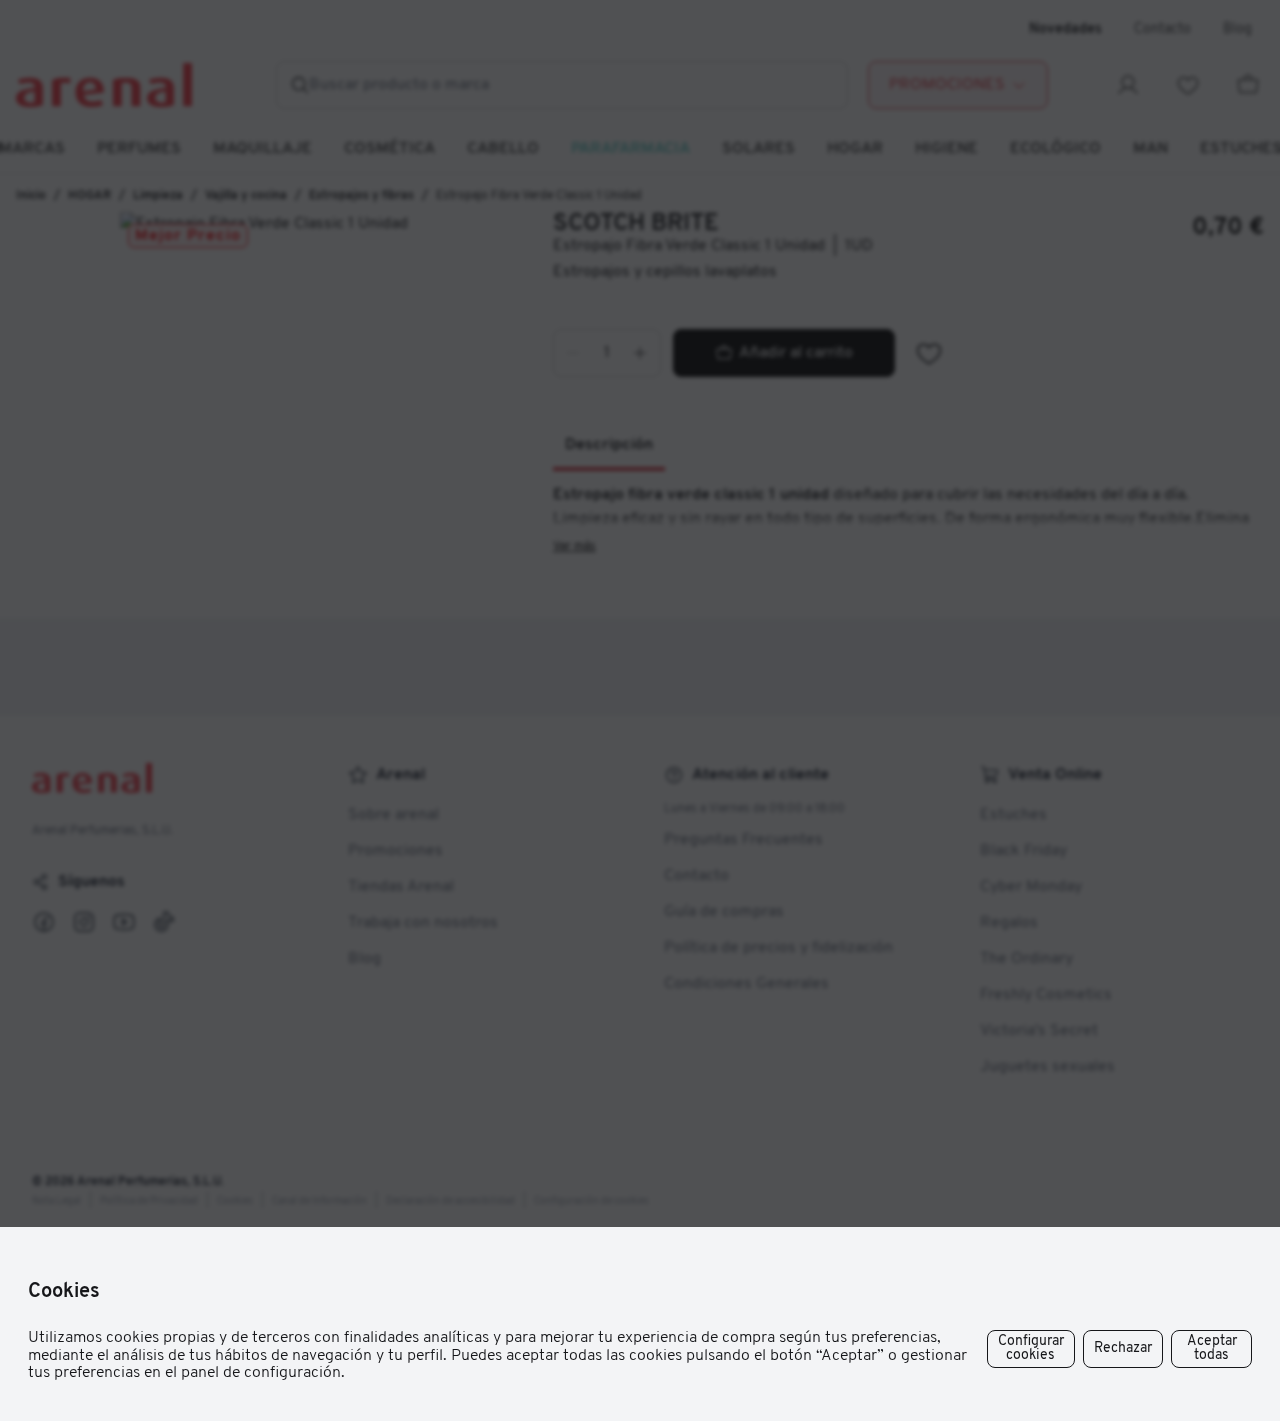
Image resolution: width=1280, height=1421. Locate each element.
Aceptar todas (1212, 1348)
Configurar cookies (1031, 1348)
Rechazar (1123, 1348)
